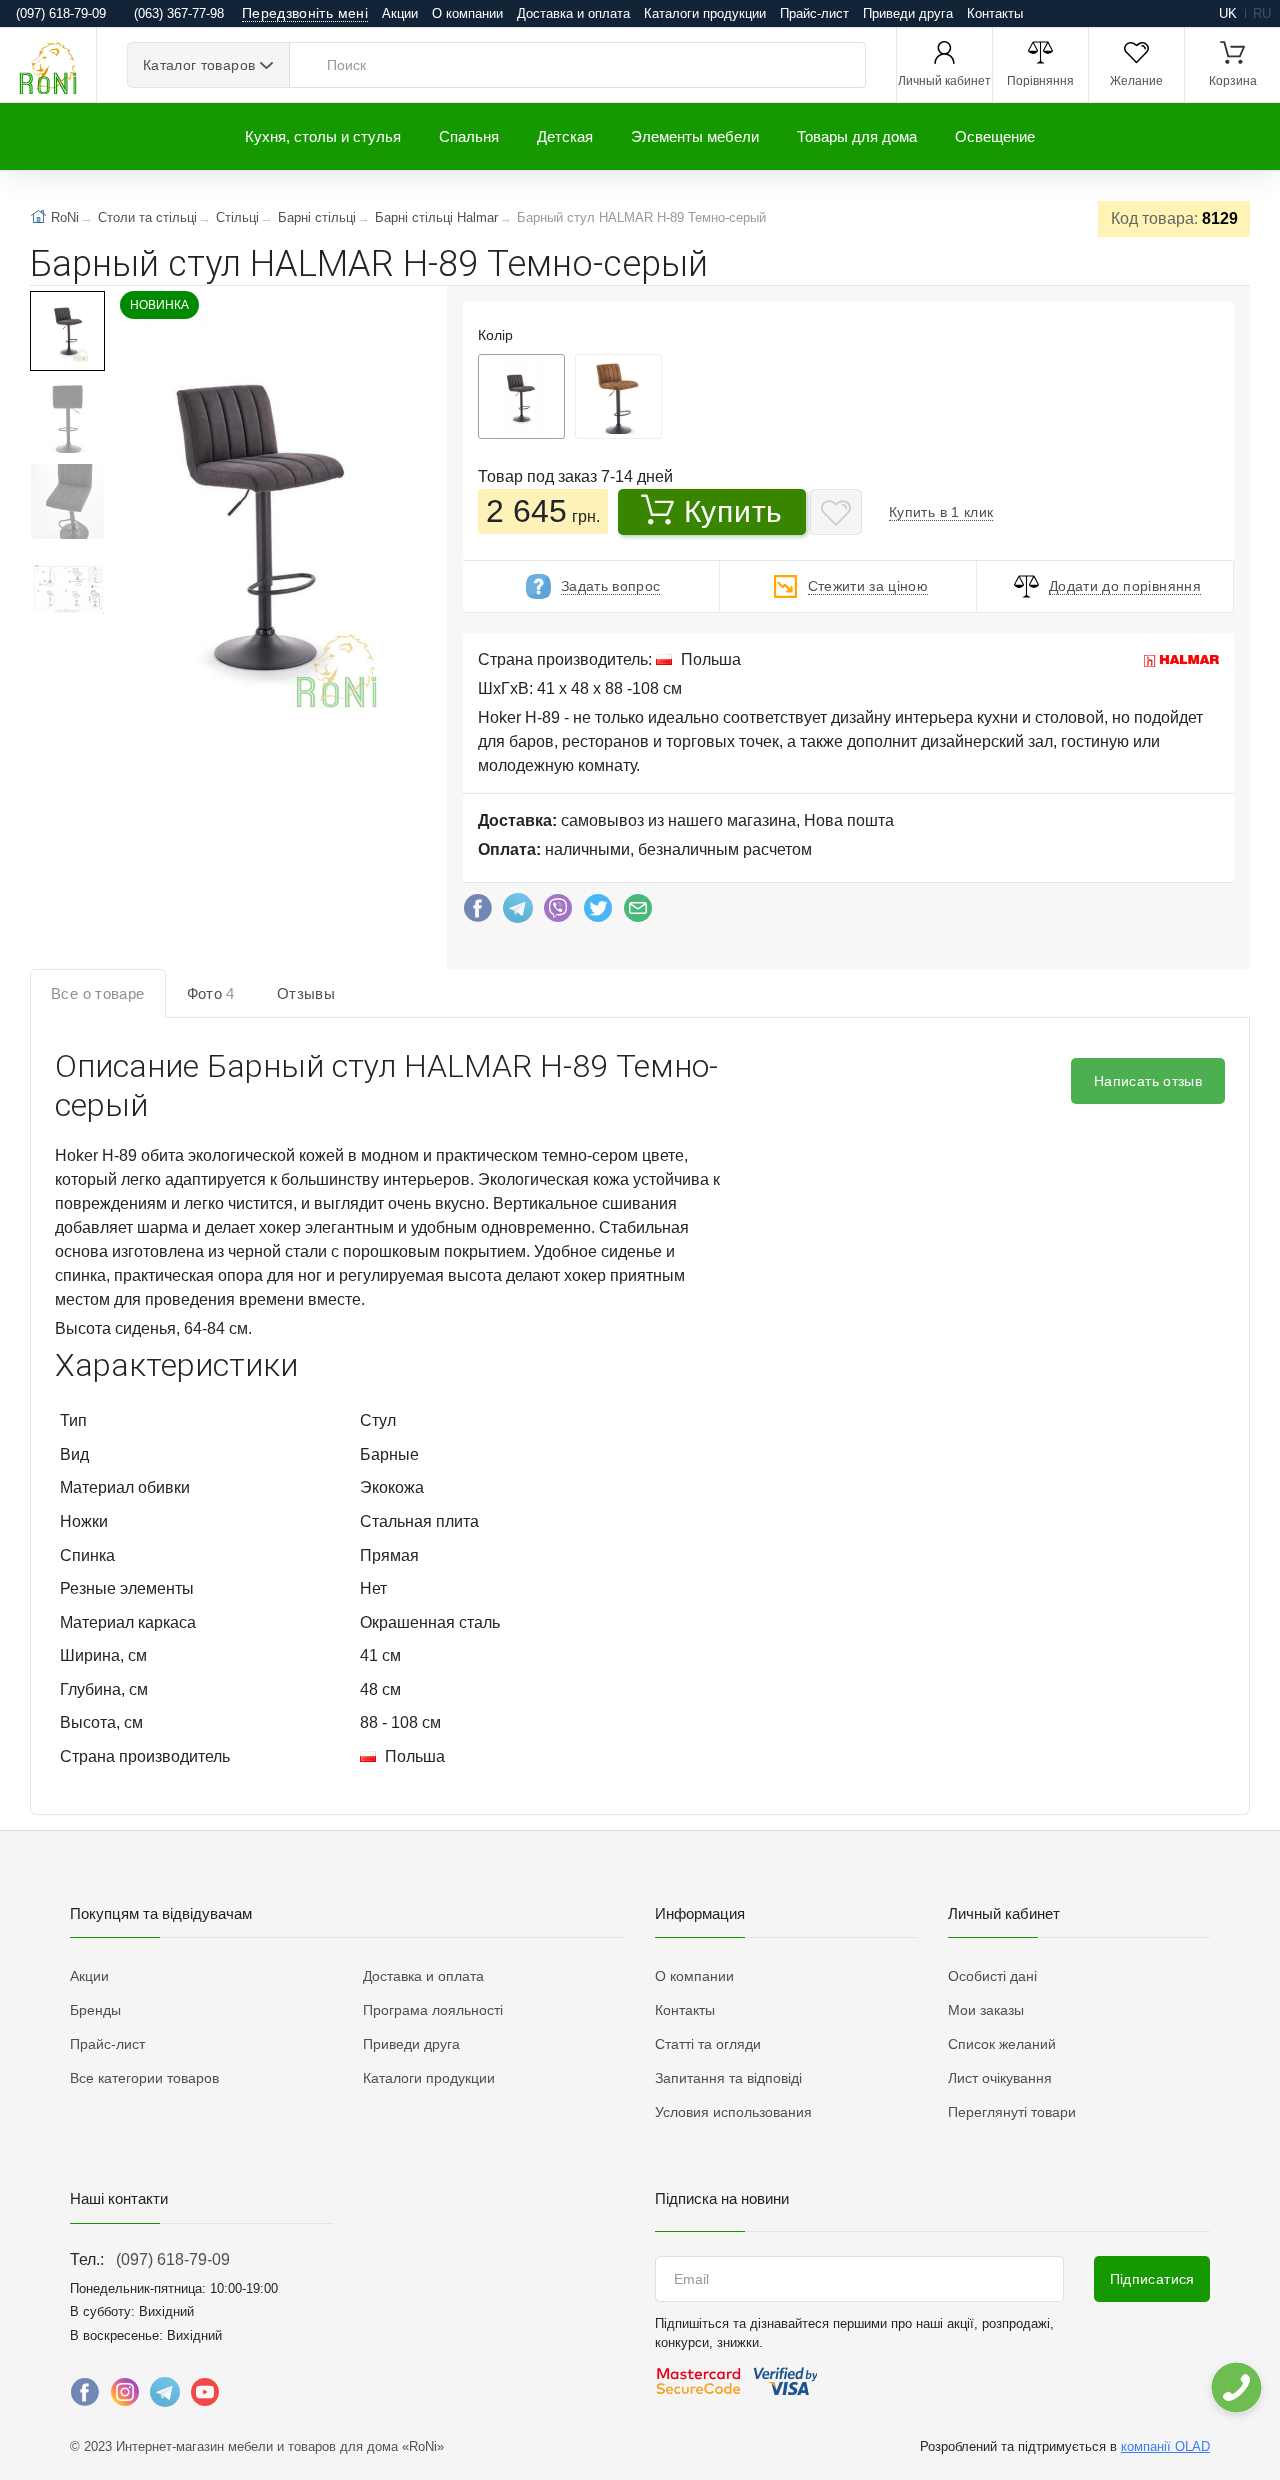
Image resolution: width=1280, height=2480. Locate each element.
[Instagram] (125, 2397)
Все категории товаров (144, 2078)
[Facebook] (478, 913)
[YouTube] (205, 2397)
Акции (400, 13)
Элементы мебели (695, 136)
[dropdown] (1235, 2387)
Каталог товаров (199, 65)
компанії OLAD (1165, 2446)
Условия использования (733, 2112)
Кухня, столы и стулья (323, 136)
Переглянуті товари (1012, 2112)
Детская (565, 136)
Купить (733, 511)
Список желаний (1002, 2044)
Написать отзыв (1148, 1081)
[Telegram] (518, 913)
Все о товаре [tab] (98, 993)
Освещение (995, 136)
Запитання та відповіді (728, 2078)
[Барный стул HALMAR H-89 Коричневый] (618, 396)
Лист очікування (1000, 2078)
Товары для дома (857, 136)
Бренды (95, 2010)
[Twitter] (598, 913)
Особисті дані (992, 1976)
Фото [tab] (211, 993)
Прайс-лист (814, 13)
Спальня (469, 136)
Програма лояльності (433, 2010)
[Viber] (558, 913)
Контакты (995, 13)
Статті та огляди (708, 2044)
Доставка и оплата (573, 13)
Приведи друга (908, 13)
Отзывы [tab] (306, 993)
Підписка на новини (722, 2198)
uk (1228, 13)
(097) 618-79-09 (173, 2259)
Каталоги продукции (705, 13)
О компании (467, 13)
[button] (264, 519)
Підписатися (1152, 2279)
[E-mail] (638, 913)
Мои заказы (986, 2010)
